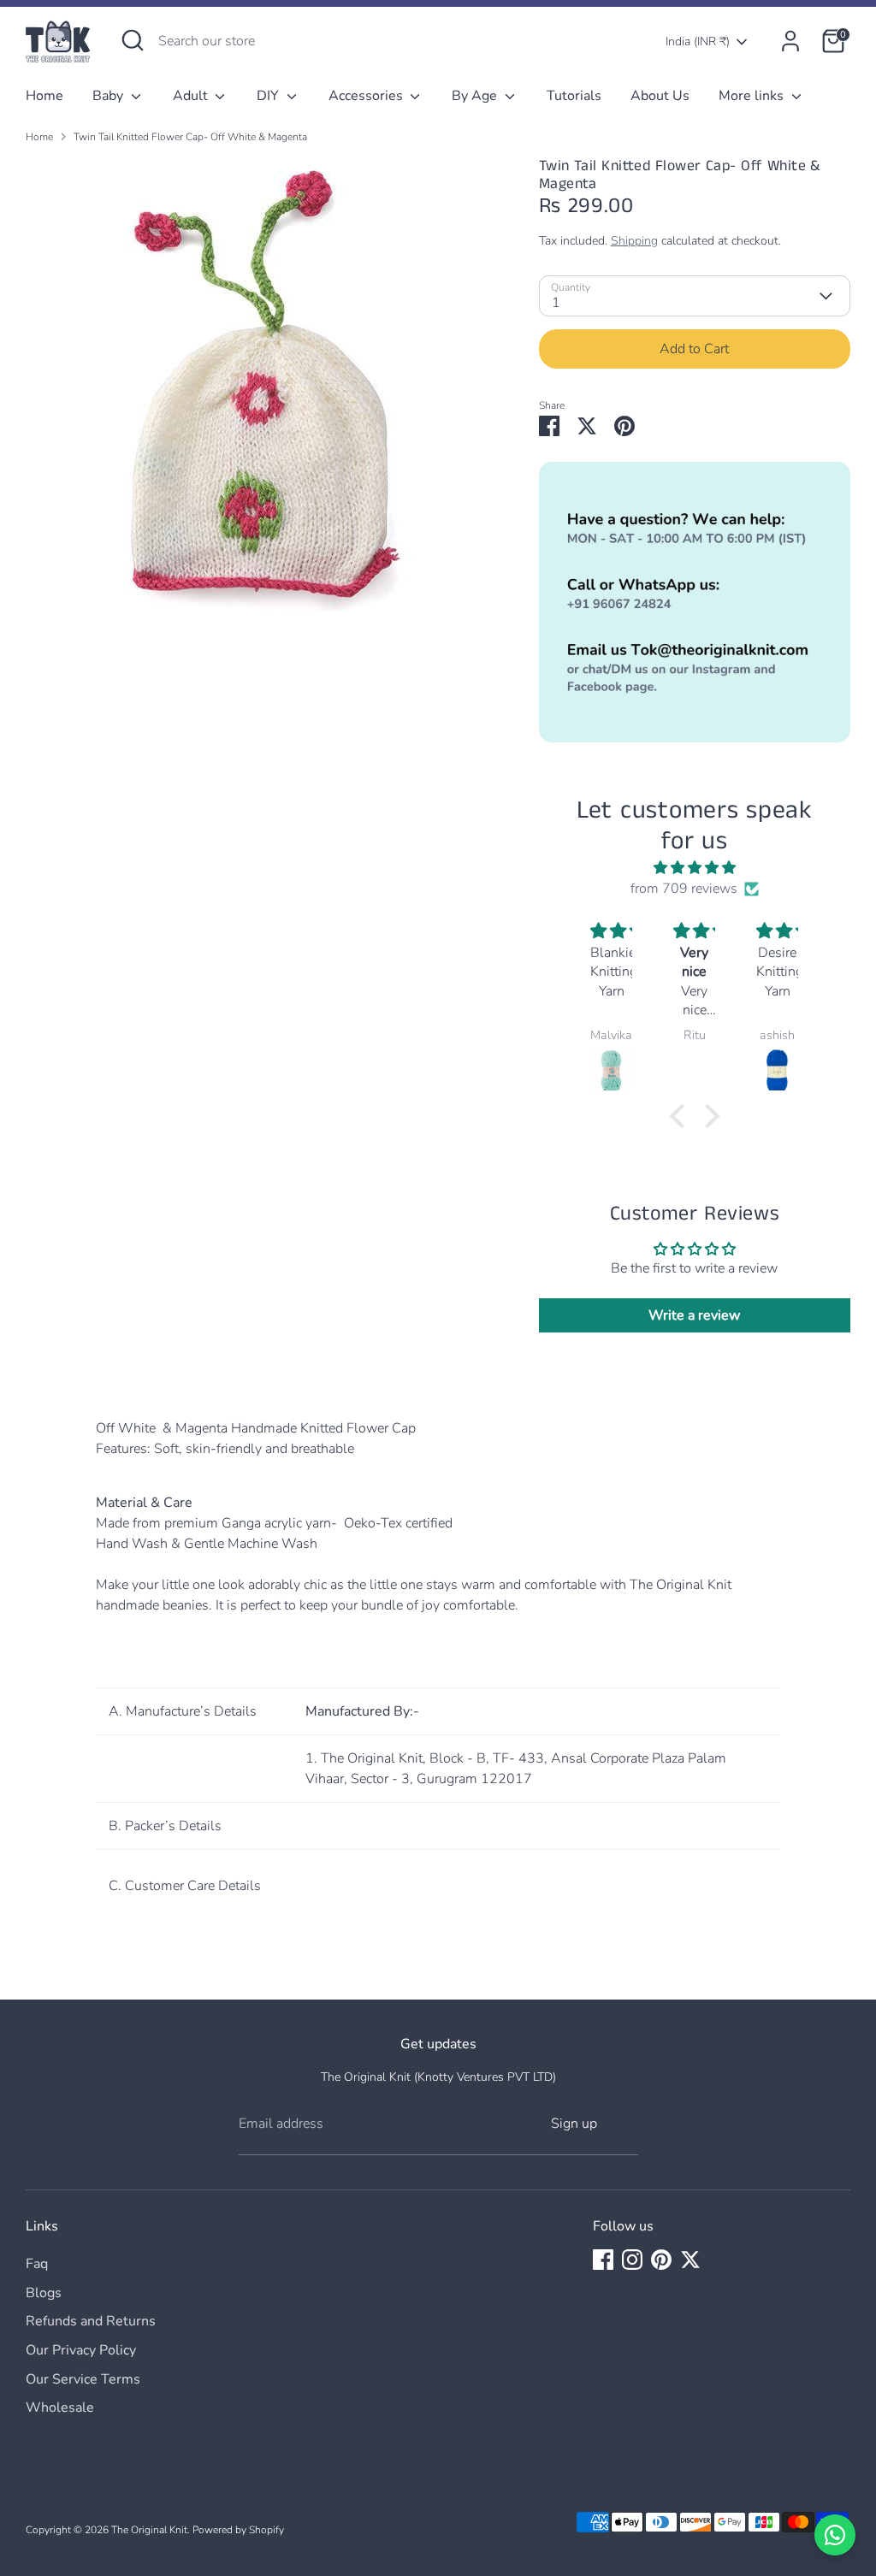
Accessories (367, 96)
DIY (269, 96)
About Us (660, 96)
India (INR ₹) (698, 41)
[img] (694, 868)
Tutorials (574, 96)
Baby (109, 96)
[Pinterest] (661, 2260)
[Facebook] (603, 2260)
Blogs (44, 2293)
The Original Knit (149, 2530)
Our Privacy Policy (81, 2350)
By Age (476, 96)
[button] (682, 1116)
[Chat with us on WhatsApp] (835, 2535)
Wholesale (60, 2408)
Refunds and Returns (91, 2321)
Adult (192, 96)
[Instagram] (632, 2260)
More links (753, 96)
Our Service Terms (83, 2379)
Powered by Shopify (238, 2530)
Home (44, 96)
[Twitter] (690, 2260)
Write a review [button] (694, 1315)
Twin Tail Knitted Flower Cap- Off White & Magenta (190, 137)
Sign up (574, 2124)
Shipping (634, 241)
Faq (37, 2264)
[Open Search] (133, 40)
